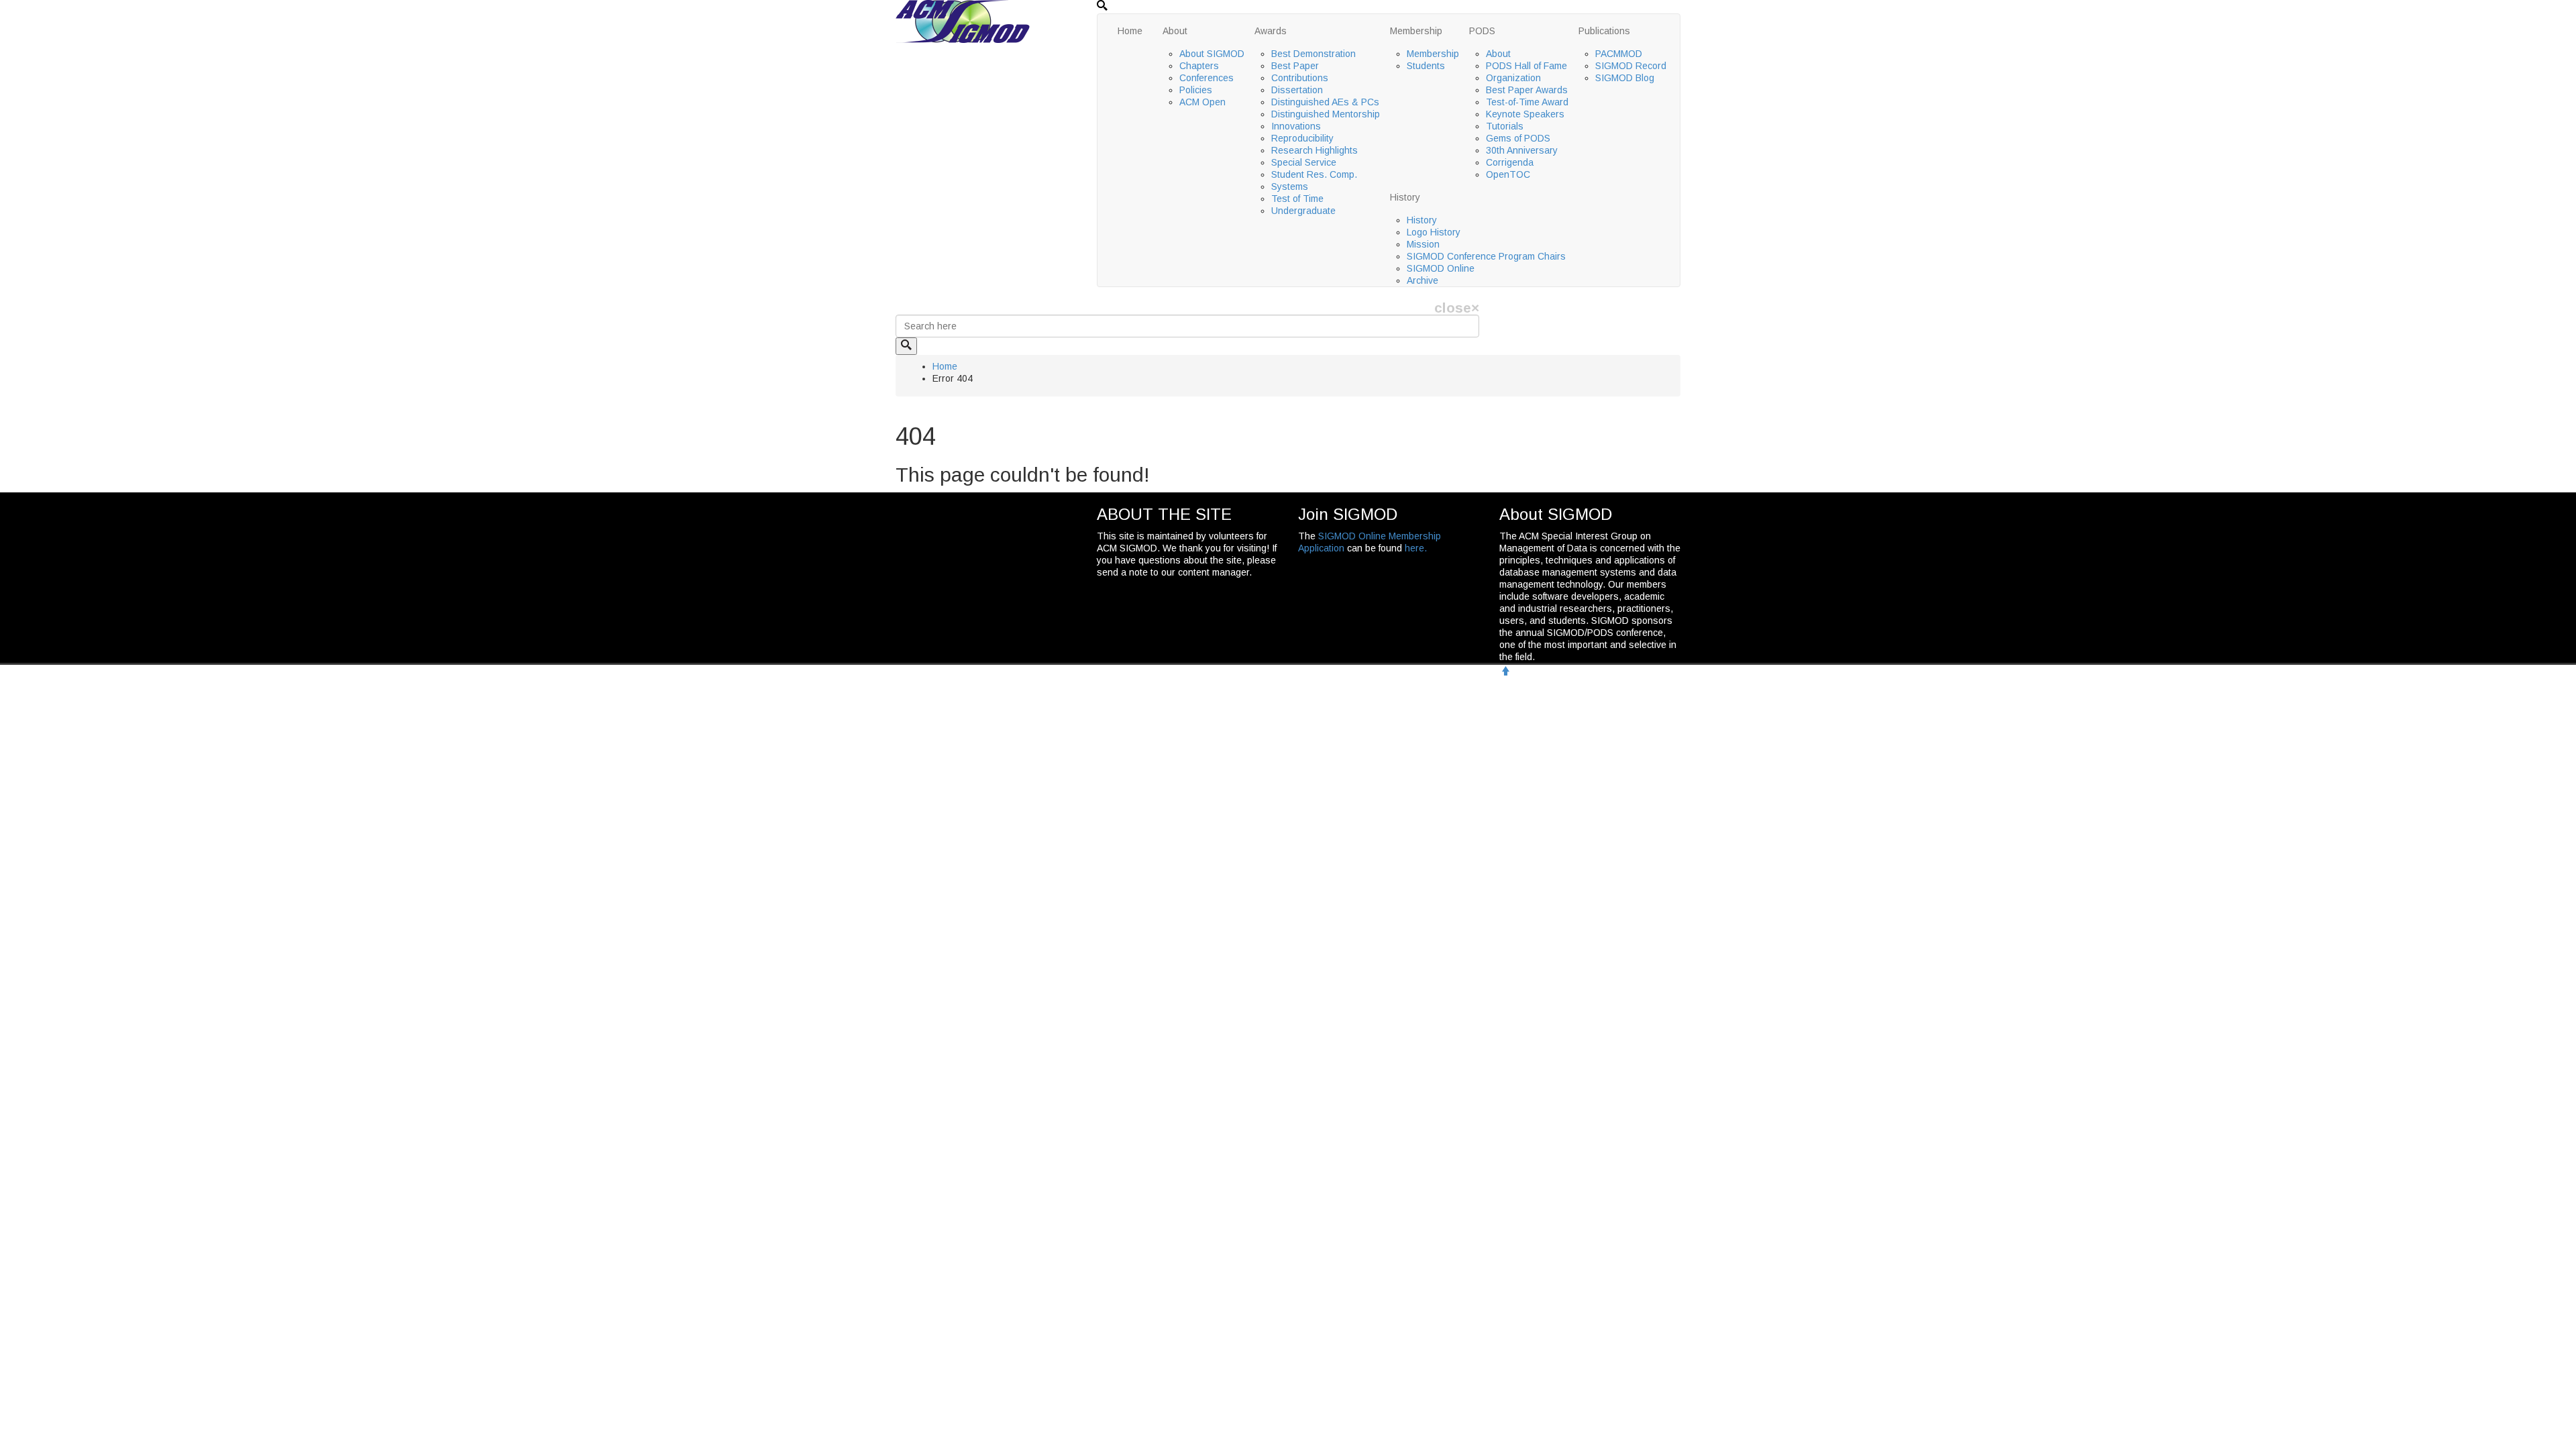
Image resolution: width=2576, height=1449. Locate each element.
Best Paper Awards (1527, 90)
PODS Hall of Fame (1526, 66)
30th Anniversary (1522, 150)
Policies (1196, 90)
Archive (1423, 280)
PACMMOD (1619, 54)
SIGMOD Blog (1625, 78)
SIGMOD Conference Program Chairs (1486, 256)
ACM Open (1202, 102)
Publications (1604, 31)
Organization (1513, 78)
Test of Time (1297, 199)
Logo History (1434, 232)
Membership (1416, 31)
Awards (1271, 31)
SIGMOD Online (1441, 268)
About (1175, 31)
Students (1426, 66)
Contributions (1300, 78)
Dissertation (1297, 90)
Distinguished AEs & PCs (1325, 102)
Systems (1290, 186)
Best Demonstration (1313, 54)
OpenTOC (1508, 174)
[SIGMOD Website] (963, 21)
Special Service (1304, 162)
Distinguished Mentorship (1326, 114)
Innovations (1296, 126)
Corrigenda (1510, 162)
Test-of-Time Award (1527, 102)
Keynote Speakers (1525, 114)
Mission (1423, 244)
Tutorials (1505, 126)
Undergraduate (1303, 211)
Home (1130, 31)
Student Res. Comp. (1314, 174)
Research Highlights (1314, 150)
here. (1416, 548)
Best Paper (1295, 66)
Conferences (1206, 78)
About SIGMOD (1212, 54)
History (1405, 197)
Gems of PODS (1518, 138)
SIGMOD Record (1631, 66)
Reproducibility (1302, 138)
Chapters (1199, 66)
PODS (1482, 31)
